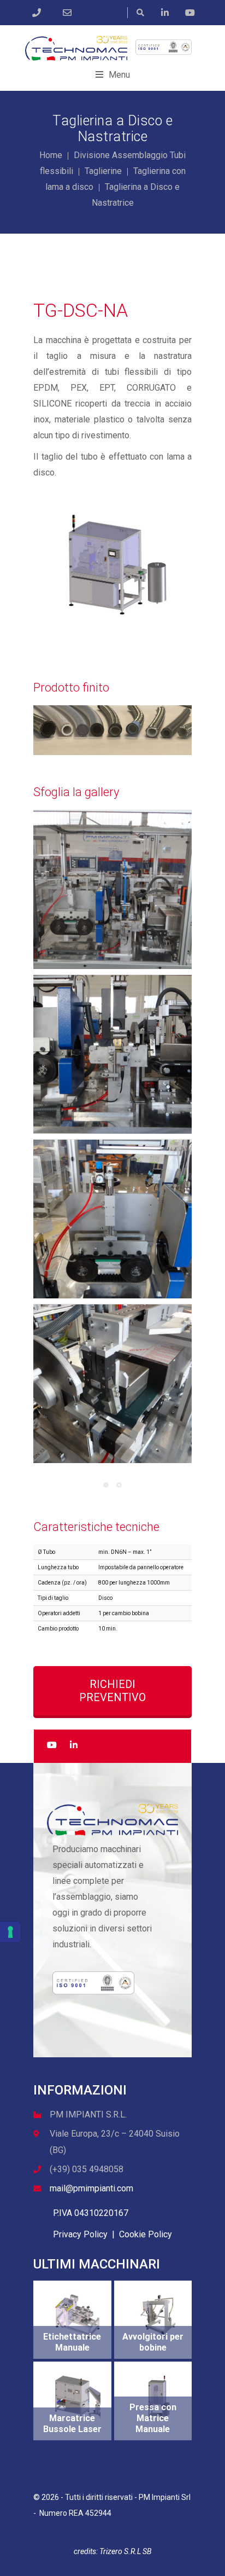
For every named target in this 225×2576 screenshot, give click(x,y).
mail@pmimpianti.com (91, 2188)
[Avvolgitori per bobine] (159, 2316)
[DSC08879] (112, 1384)
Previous (52, 564)
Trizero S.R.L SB (125, 2551)
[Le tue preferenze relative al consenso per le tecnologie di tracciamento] (10, 1932)
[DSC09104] (112, 890)
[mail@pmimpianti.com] (70, 13)
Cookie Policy (146, 2234)
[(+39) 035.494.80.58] (39, 13)
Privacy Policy (80, 2234)
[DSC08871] (112, 1219)
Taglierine (103, 171)
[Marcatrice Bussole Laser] (78, 2397)
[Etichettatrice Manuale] (78, 2316)
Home (51, 155)
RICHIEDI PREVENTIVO (112, 1691)
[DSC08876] (112, 1054)
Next (173, 564)
